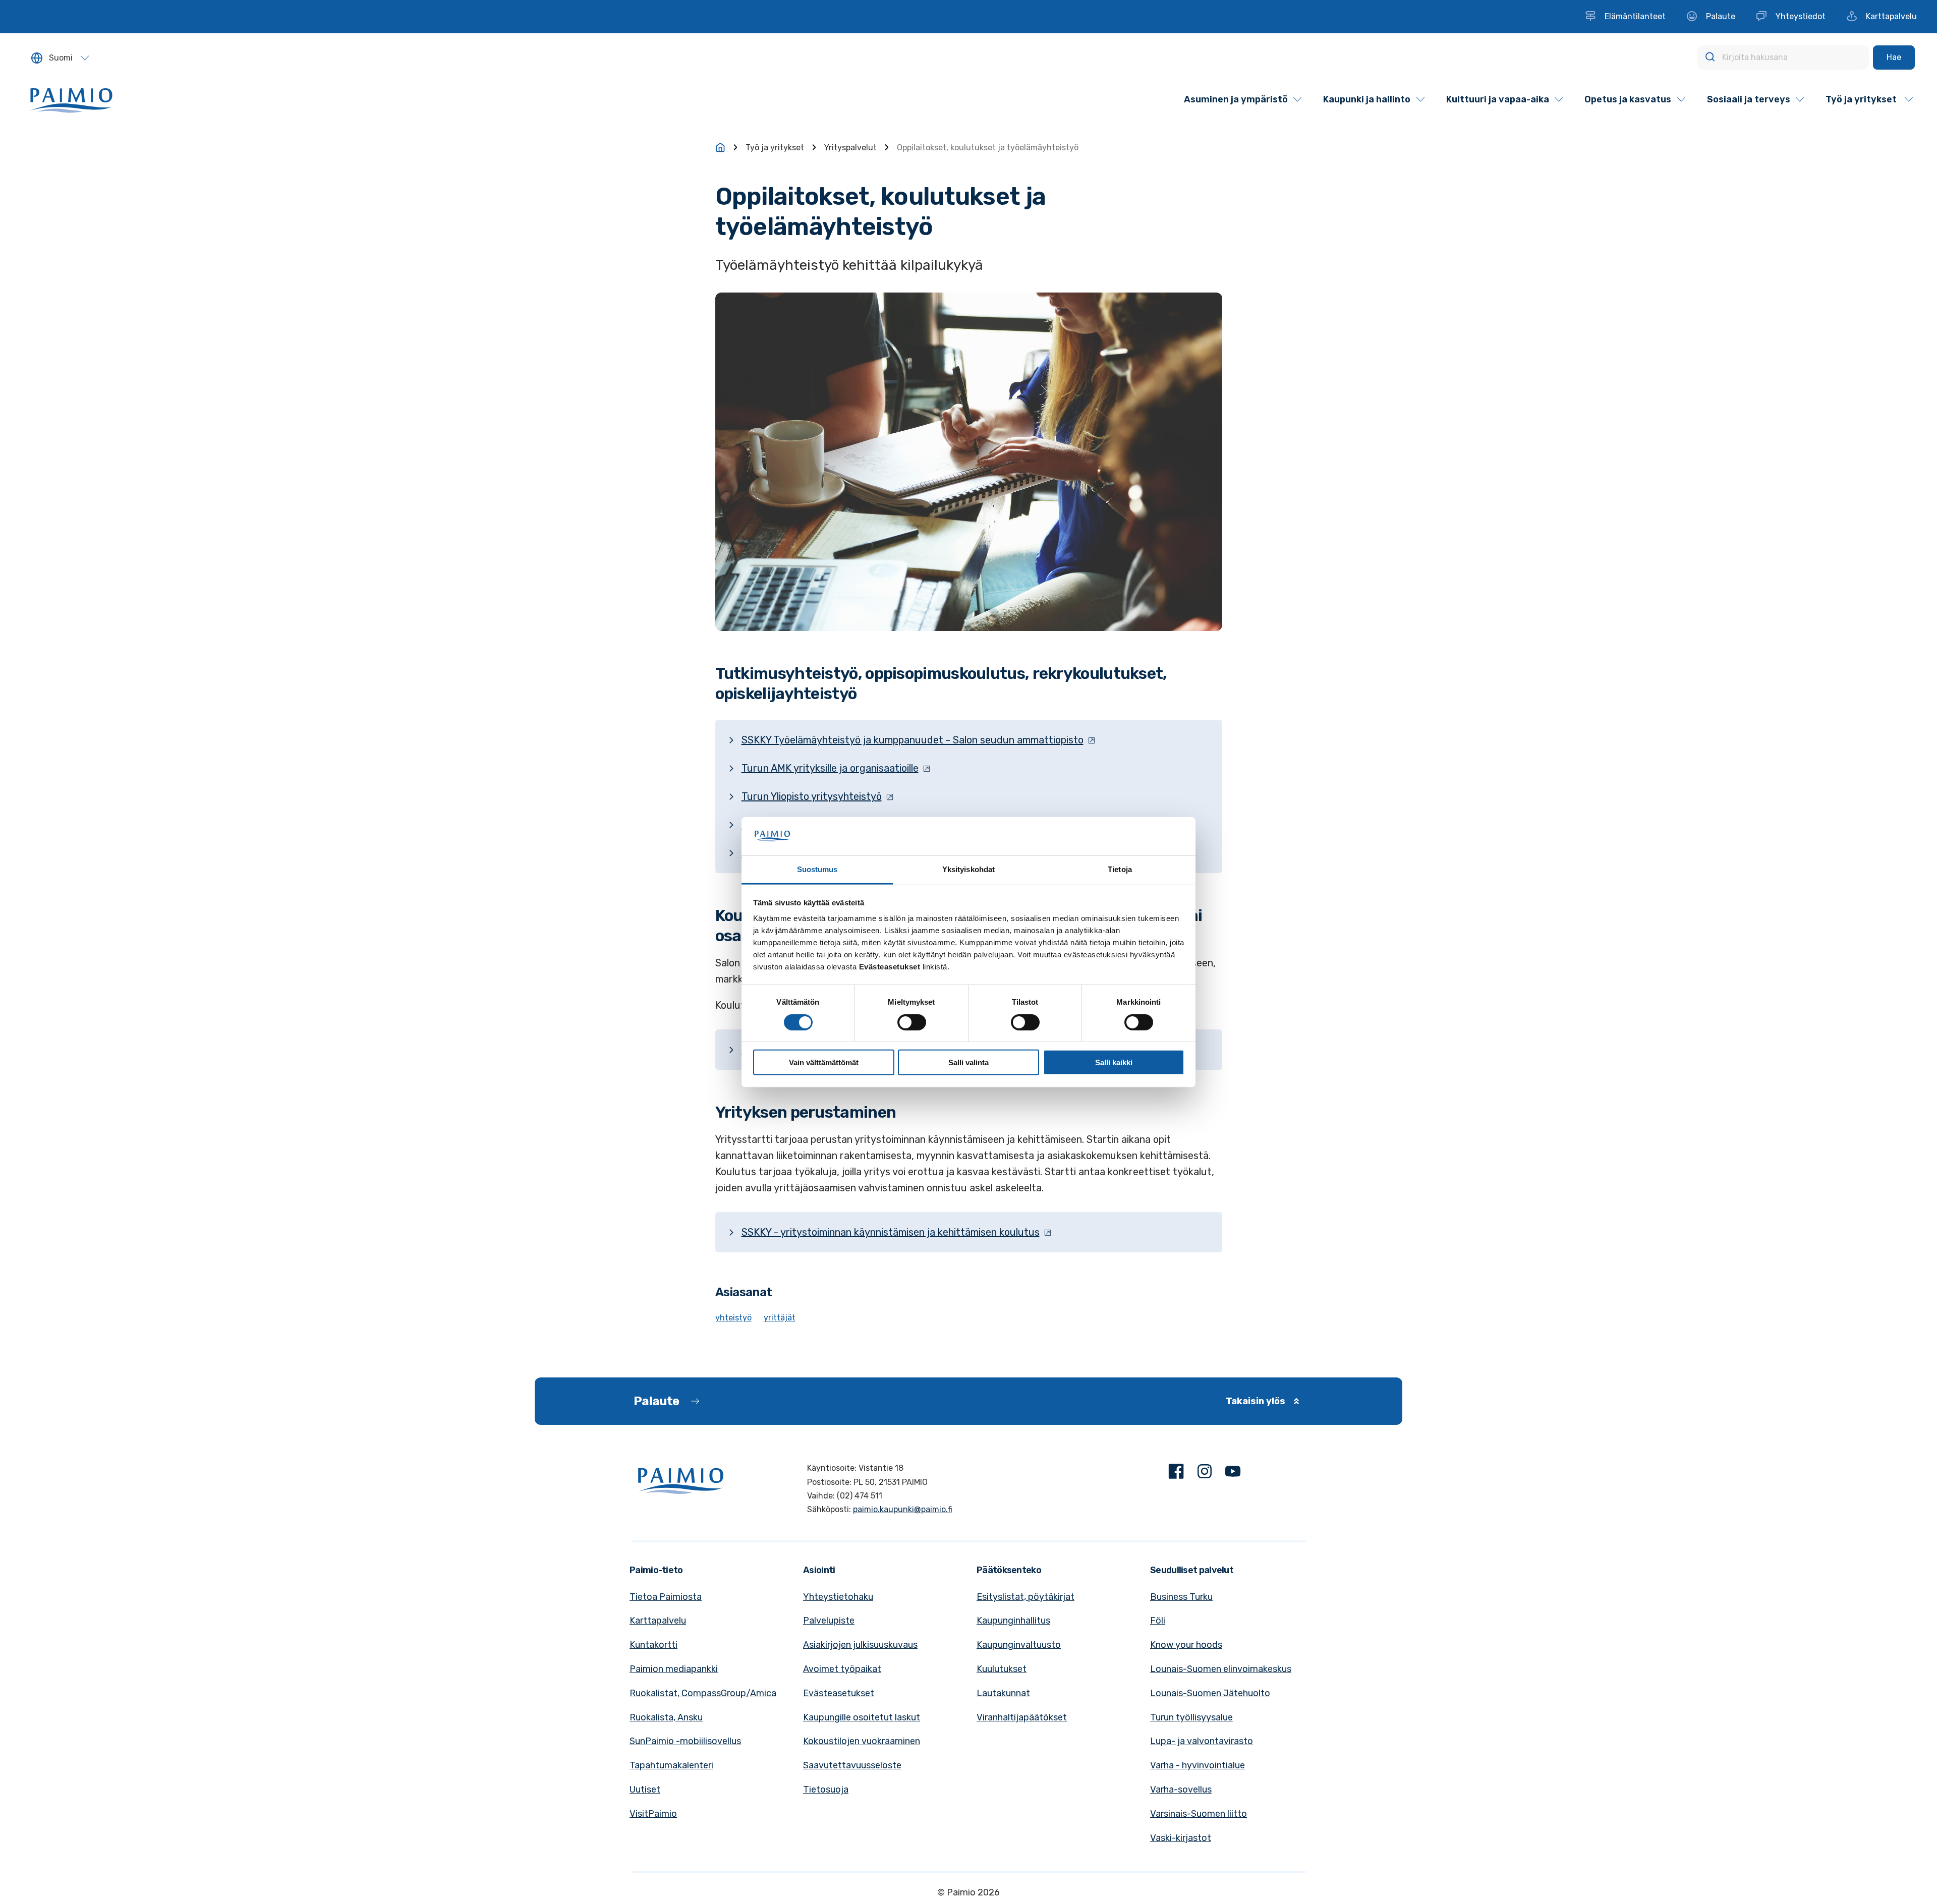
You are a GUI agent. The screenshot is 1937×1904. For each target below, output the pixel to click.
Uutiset (645, 1790)
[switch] (912, 1022)
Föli (1158, 1621)
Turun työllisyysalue (1191, 1717)
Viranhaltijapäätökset (1022, 1717)
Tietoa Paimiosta (666, 1597)
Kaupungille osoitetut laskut (862, 1717)
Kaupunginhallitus (1013, 1621)
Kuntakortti (653, 1645)
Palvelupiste (829, 1621)
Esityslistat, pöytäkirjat (1026, 1597)
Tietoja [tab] (1120, 869)
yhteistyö (733, 1318)
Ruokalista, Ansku (666, 1717)
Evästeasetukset (839, 1693)
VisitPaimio (653, 1814)
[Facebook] (1176, 1474)
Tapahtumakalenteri (671, 1765)
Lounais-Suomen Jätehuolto (1210, 1693)
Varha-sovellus (1181, 1790)
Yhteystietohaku (838, 1597)
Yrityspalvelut (850, 148)
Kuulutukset (1002, 1669)
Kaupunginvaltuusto (1019, 1645)
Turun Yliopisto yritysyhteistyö (812, 796)
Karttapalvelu (658, 1621)
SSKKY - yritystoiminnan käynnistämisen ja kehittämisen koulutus (891, 1232)
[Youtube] (1233, 1474)
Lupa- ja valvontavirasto (1202, 1741)
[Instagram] (1205, 1474)
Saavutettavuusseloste (852, 1765)
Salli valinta (968, 1062)
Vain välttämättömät (824, 1062)
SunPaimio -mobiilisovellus (685, 1741)
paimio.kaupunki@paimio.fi (903, 1509)
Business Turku (1181, 1597)
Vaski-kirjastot (1181, 1838)
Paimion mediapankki (674, 1669)
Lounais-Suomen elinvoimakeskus (1221, 1669)
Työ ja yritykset (775, 148)
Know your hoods (1186, 1645)
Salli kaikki (1114, 1062)
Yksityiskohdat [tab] (968, 869)
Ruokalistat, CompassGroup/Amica (703, 1693)
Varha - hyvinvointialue (1198, 1765)
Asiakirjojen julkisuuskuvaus (860, 1645)
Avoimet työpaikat (842, 1669)
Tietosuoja (826, 1790)
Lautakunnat (1003, 1693)
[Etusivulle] (720, 147)
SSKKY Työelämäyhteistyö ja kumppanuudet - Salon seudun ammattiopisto (913, 740)
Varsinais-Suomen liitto (1199, 1814)
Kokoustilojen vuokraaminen (862, 1741)
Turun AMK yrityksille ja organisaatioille (830, 768)
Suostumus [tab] (817, 869)
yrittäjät (780, 1318)
